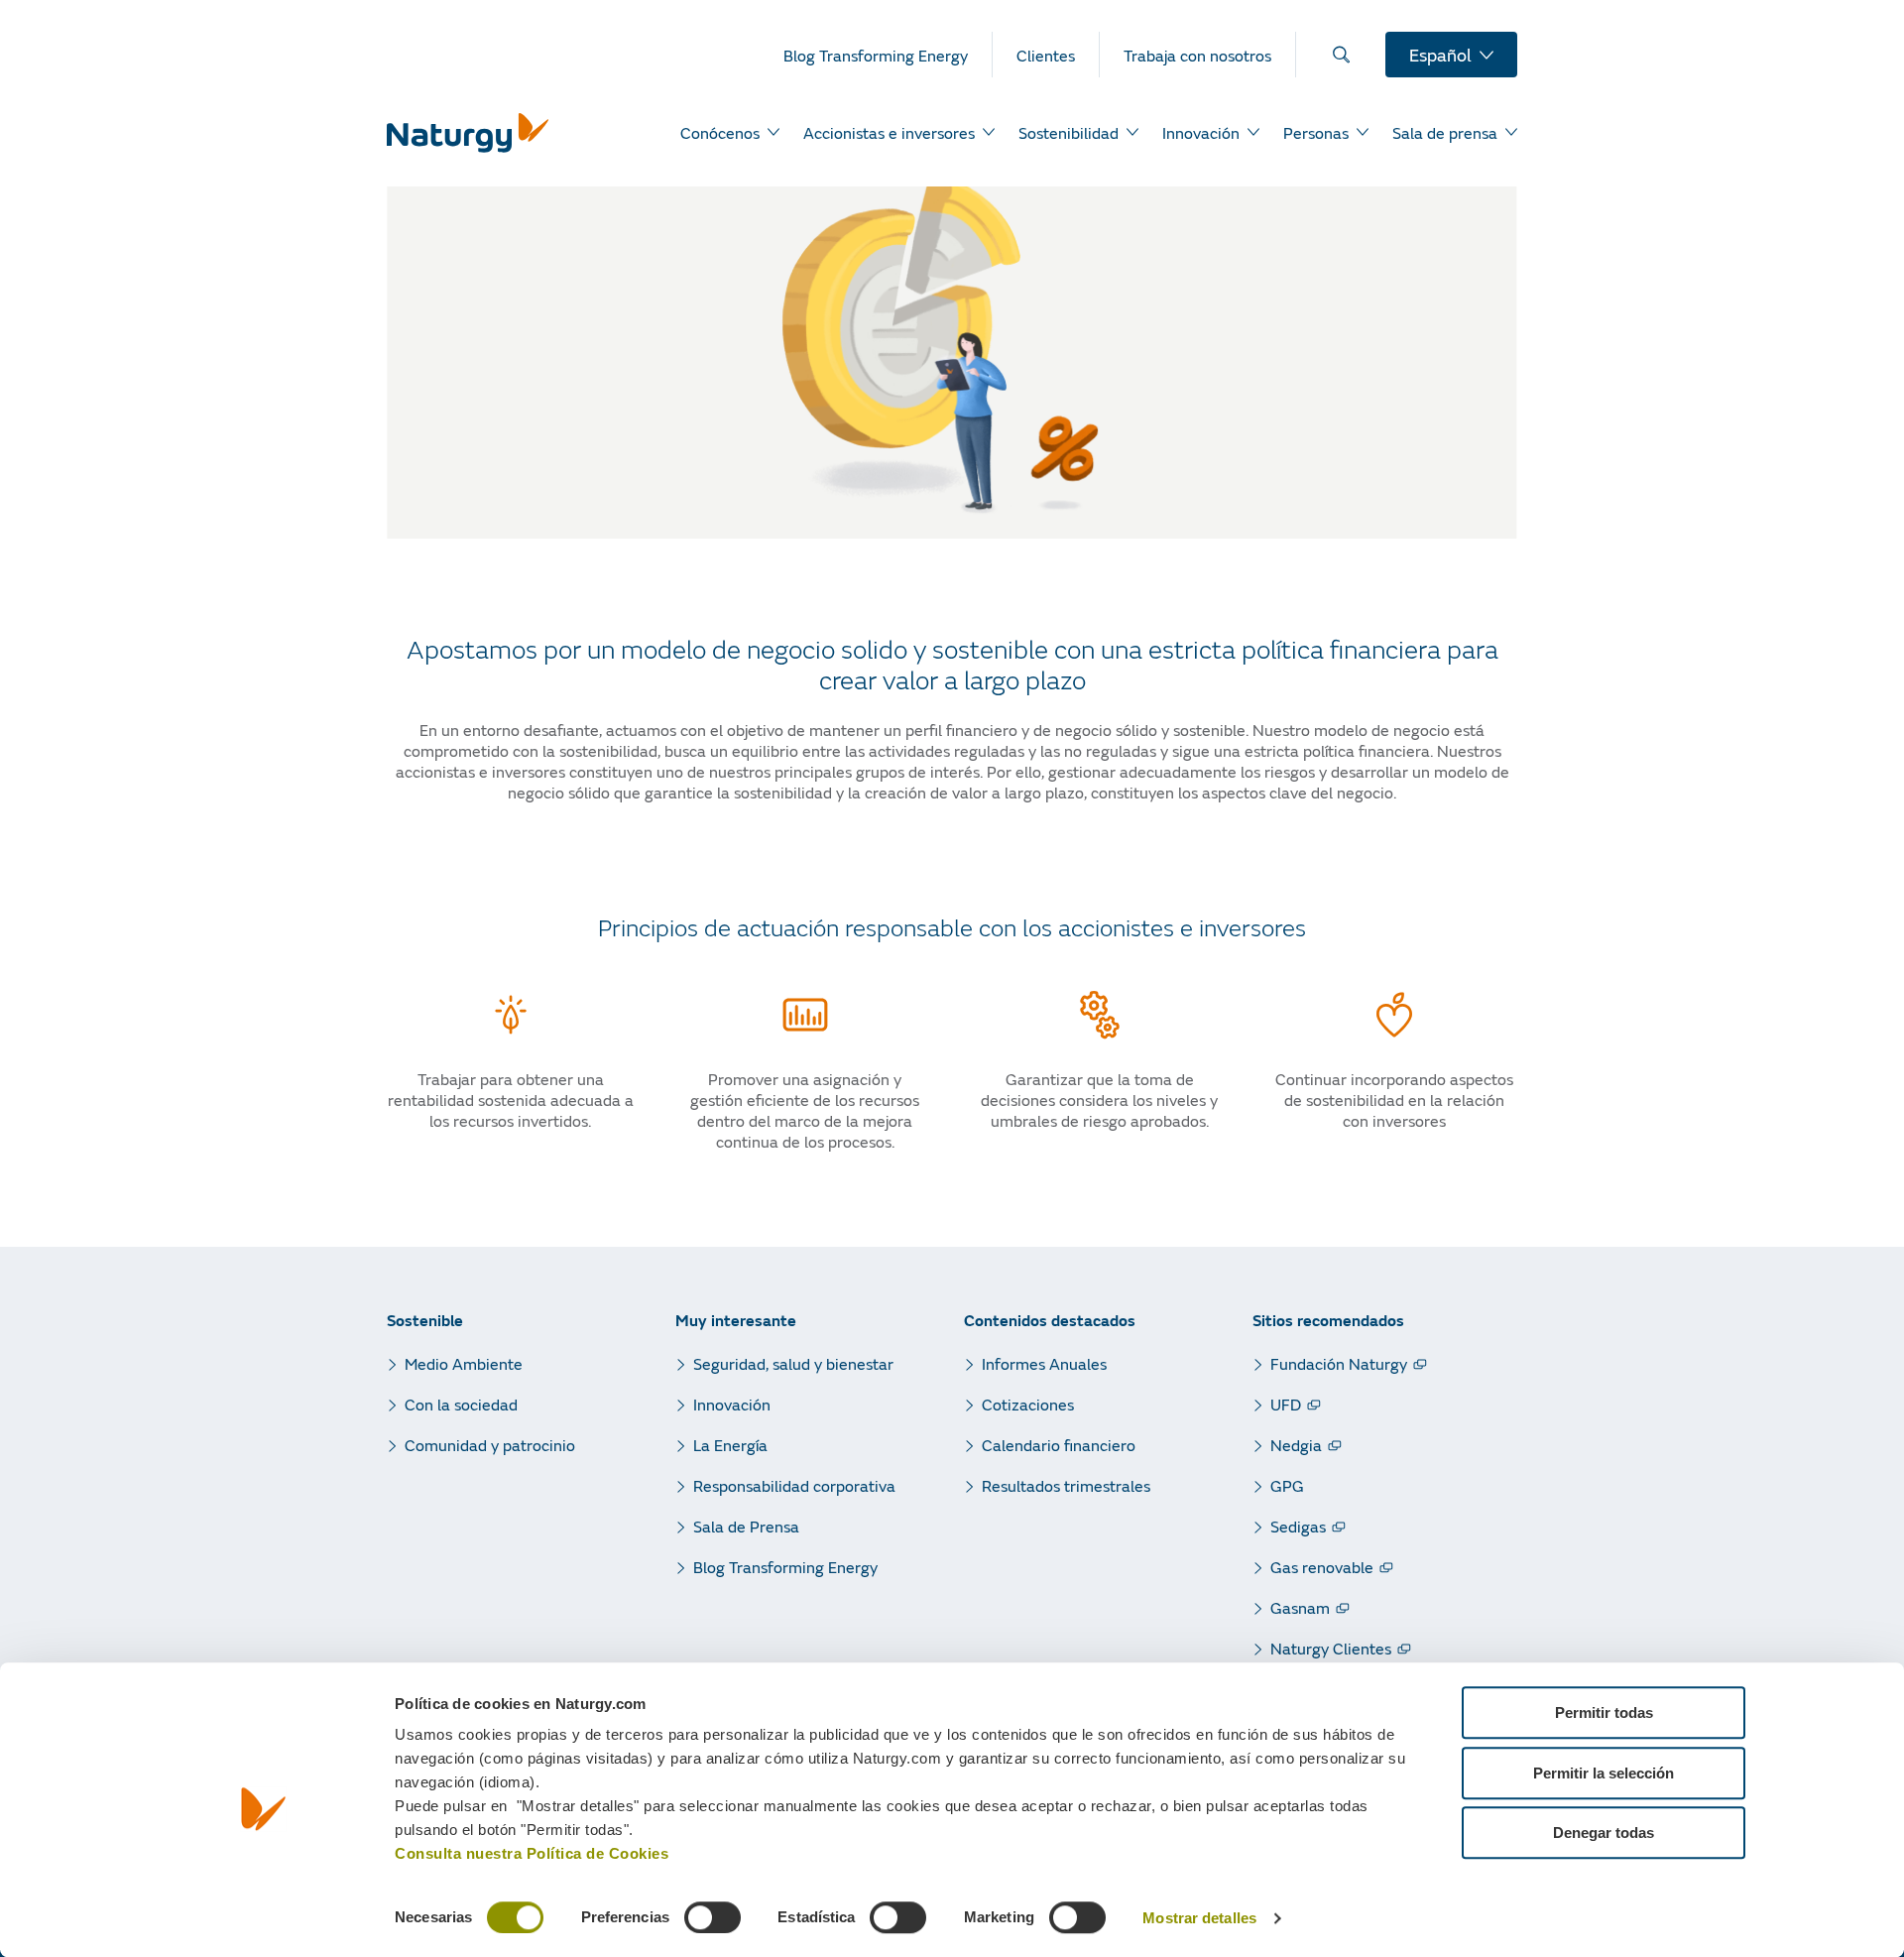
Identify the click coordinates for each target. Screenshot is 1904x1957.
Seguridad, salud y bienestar (793, 1363)
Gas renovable (1322, 1567)
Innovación (732, 1404)
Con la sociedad (461, 1404)
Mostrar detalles (1199, 1919)
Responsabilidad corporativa (794, 1485)
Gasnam (1300, 1607)
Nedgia (1296, 1445)
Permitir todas (1604, 1712)
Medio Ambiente (464, 1363)
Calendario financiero (1059, 1445)
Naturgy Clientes (1331, 1648)
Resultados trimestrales (1066, 1485)
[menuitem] (888, 55)
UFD (1286, 1404)
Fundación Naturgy (1339, 1363)
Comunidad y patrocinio (490, 1445)
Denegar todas (1604, 1833)
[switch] (713, 1917)
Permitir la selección (1604, 1773)
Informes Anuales (1044, 1363)
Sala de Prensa (746, 1526)
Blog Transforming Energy (785, 1567)
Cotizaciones (1028, 1404)
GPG (1287, 1485)
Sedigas (1298, 1526)
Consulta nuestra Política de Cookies (532, 1853)
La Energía (730, 1445)
